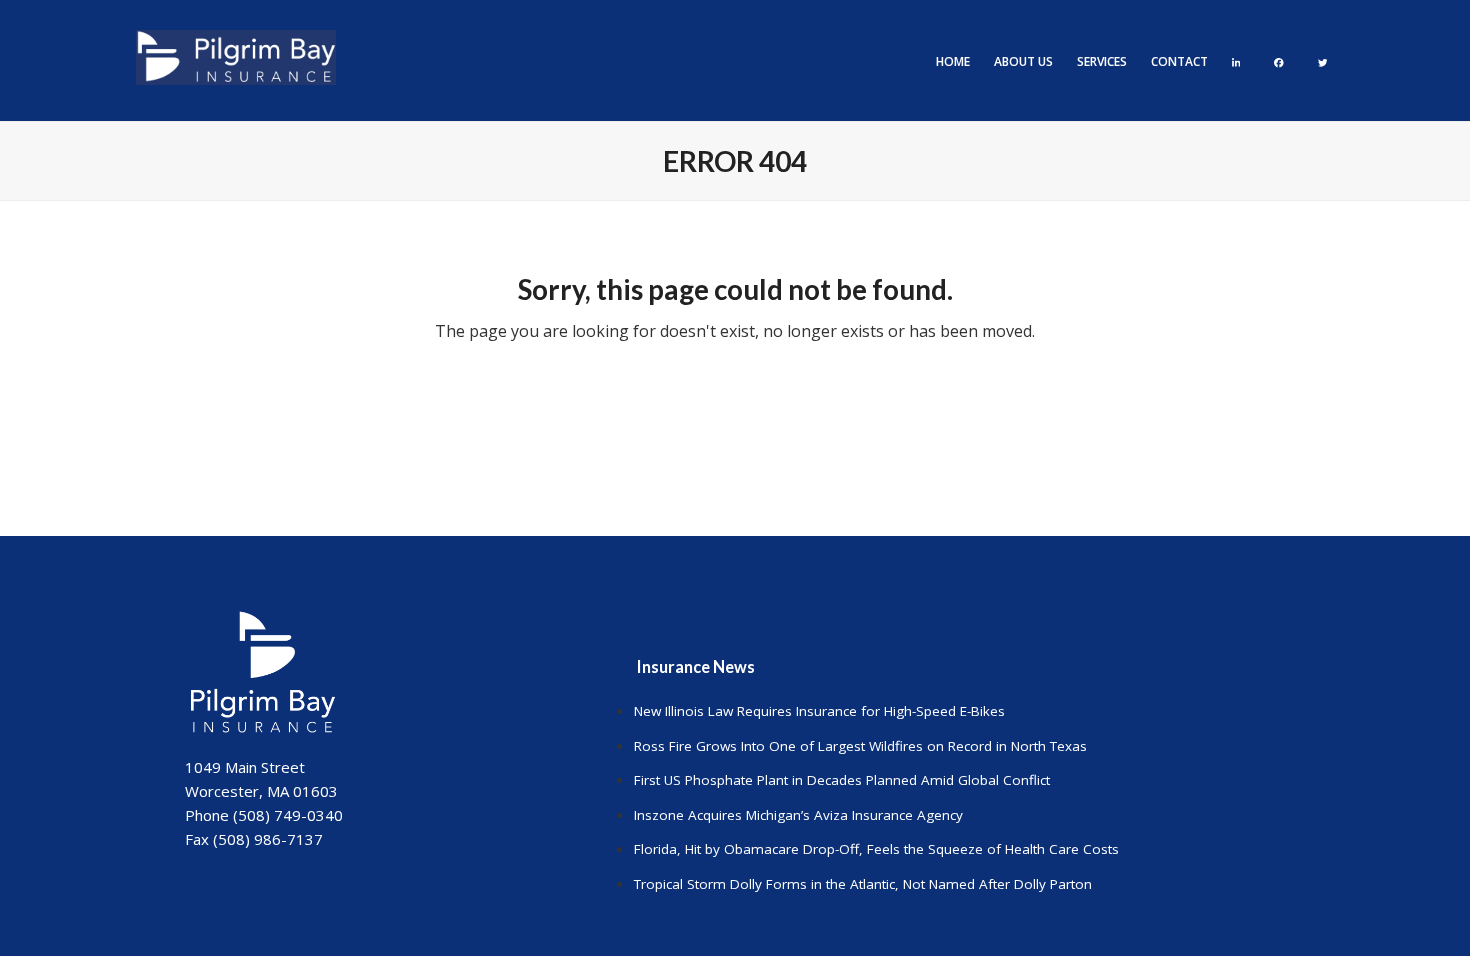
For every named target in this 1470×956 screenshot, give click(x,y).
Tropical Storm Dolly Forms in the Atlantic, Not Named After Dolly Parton (863, 884)
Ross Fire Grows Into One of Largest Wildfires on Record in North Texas (860, 746)
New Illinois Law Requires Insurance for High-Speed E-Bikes (819, 711)
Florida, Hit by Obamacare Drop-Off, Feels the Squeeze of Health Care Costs (876, 849)
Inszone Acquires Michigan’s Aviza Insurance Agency (798, 815)
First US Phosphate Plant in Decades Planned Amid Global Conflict (842, 780)
